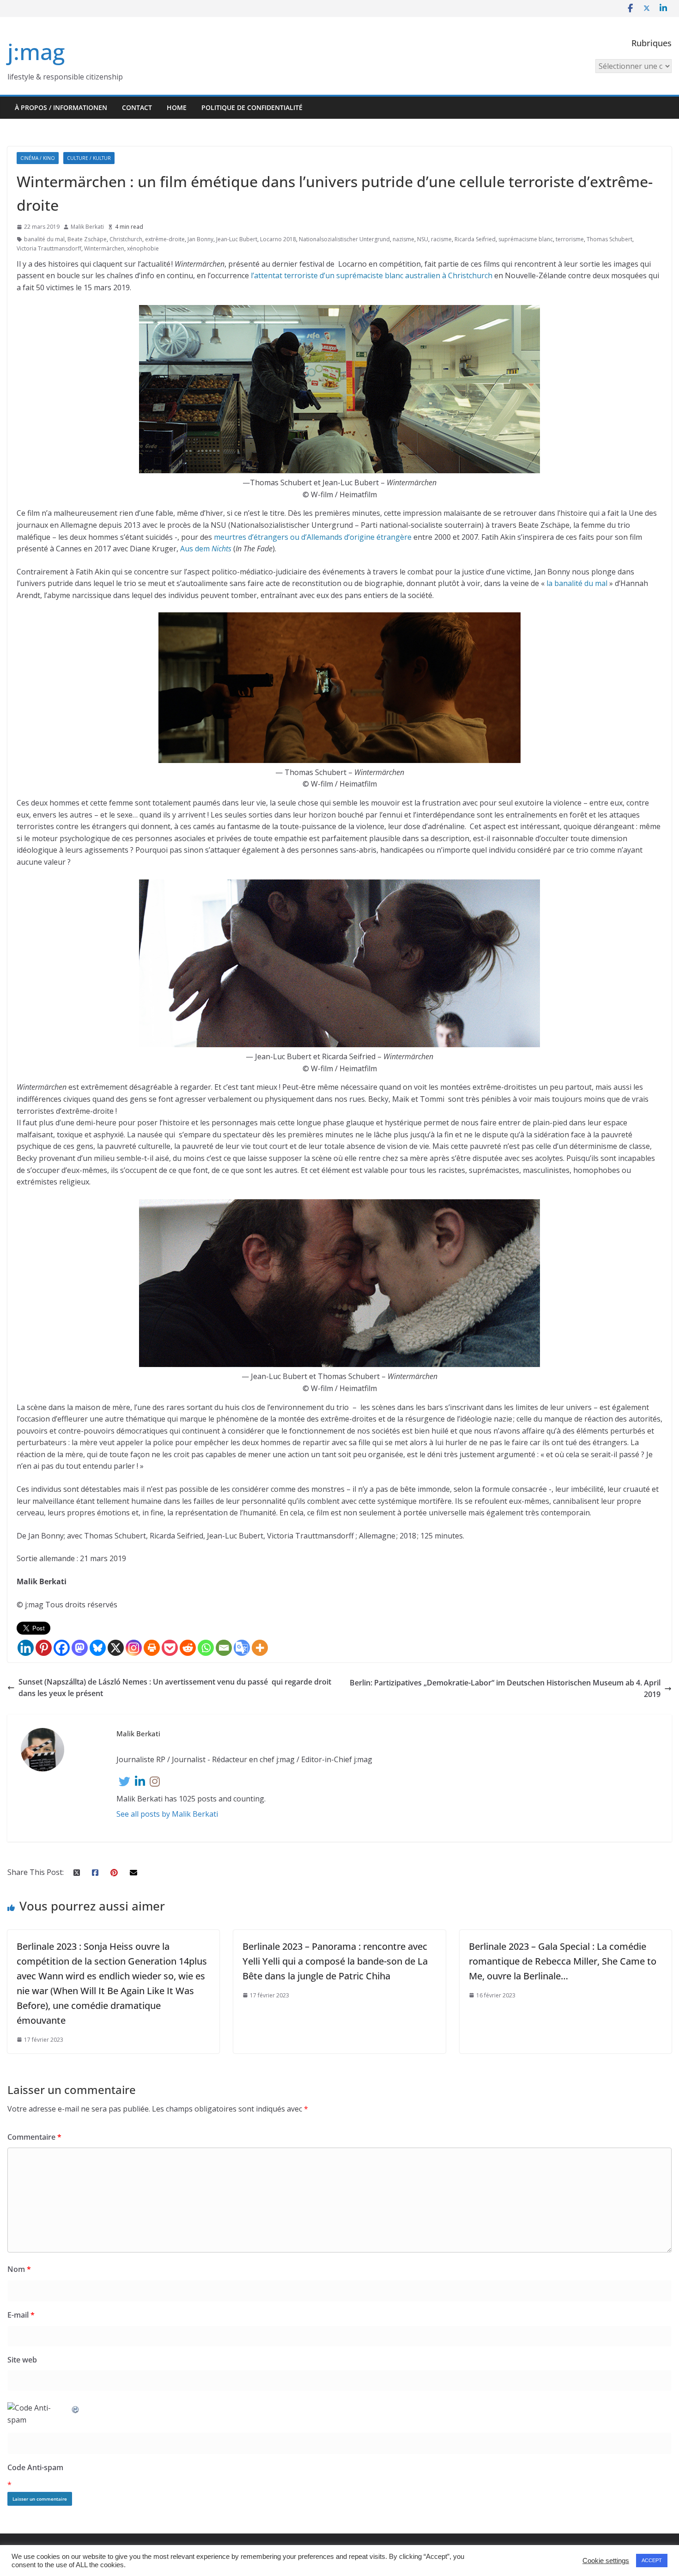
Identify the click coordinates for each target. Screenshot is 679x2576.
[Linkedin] (26, 1648)
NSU (423, 239)
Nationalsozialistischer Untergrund (344, 239)
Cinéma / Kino (38, 158)
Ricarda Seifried (475, 239)
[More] (260, 1648)
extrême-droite (165, 239)
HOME (177, 107)
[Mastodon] (80, 1648)
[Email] (224, 1648)
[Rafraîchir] (76, 2408)
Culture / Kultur (89, 158)
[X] (116, 1648)
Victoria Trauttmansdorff (49, 248)
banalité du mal (44, 239)
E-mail (21, 2315)
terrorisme (570, 239)
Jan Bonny (200, 239)
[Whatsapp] (206, 1648)
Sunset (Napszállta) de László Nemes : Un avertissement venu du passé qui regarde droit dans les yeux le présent (175, 1688)
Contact (137, 107)
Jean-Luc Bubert (237, 239)
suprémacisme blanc (526, 239)
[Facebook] (62, 1648)
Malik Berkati (87, 227)
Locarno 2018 (278, 239)
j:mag (36, 52)
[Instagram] (134, 1648)
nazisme (403, 239)
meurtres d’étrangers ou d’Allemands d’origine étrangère (313, 537)
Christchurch (126, 239)
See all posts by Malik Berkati (167, 1814)
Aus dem (206, 549)
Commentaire (34, 2137)
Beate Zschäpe (87, 239)
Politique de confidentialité (252, 107)
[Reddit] (188, 1648)
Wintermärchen (104, 248)
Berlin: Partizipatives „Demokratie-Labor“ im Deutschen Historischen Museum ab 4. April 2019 (505, 1689)
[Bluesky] (98, 1648)
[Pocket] (170, 1648)
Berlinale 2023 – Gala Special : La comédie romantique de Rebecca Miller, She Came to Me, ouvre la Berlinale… (563, 1961)
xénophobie (143, 248)
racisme (441, 239)
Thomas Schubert (609, 239)
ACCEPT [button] (652, 2560)
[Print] (152, 1648)
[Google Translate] (242, 1648)
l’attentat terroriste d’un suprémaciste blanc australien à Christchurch (372, 275)
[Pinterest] (44, 1648)
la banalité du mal (578, 583)
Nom (19, 2269)
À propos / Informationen (61, 107)
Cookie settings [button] (606, 2561)
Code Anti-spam (35, 2467)
